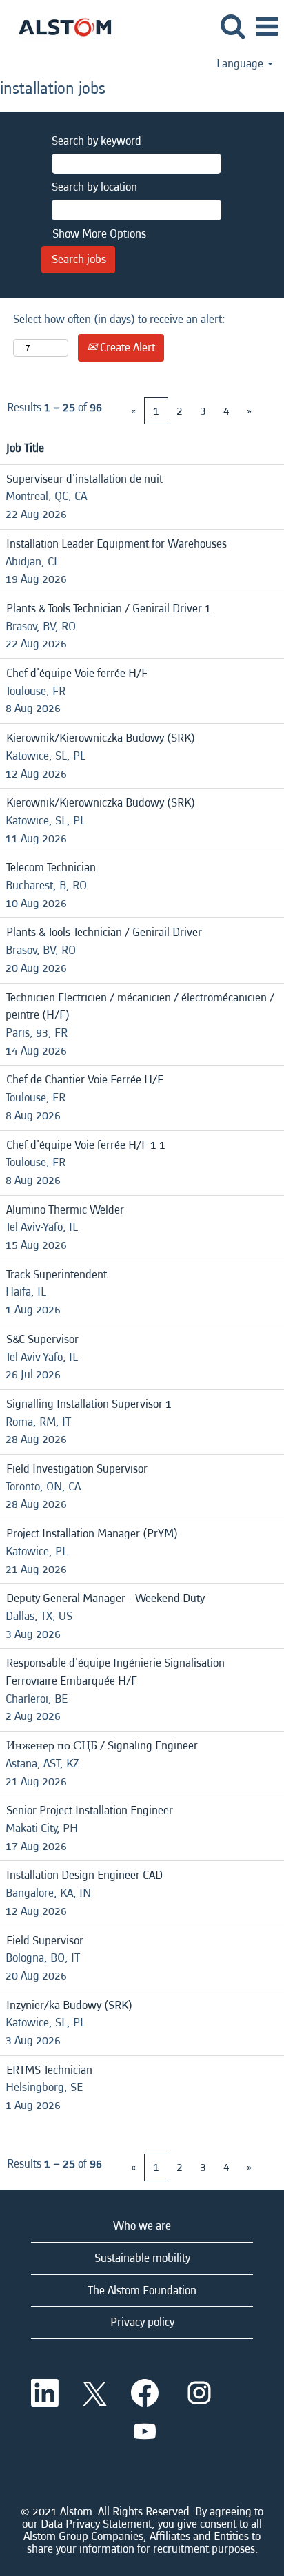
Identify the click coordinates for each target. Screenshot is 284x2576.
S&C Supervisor (42, 1339)
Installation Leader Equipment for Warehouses (116, 544)
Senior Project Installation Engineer (90, 1810)
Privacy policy (142, 2322)
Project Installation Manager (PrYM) (92, 1534)
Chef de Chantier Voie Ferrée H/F (85, 1080)
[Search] (232, 27)
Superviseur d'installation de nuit (84, 479)
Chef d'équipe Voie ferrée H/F (77, 673)
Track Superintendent (57, 1275)
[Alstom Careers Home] (60, 26)
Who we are (142, 2226)
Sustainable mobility (142, 2258)
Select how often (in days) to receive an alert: (119, 319)
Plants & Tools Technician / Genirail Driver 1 (109, 609)
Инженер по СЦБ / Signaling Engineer (102, 1746)
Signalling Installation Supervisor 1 (89, 1404)
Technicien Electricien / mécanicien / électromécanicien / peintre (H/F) (140, 1007)
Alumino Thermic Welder (65, 1210)
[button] (267, 28)
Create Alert (126, 347)
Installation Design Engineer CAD (84, 1875)
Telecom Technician (51, 868)
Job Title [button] (25, 448)
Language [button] (241, 64)
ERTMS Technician (49, 2070)
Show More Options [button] (99, 234)
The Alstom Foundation (142, 2291)
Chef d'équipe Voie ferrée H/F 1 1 (86, 1145)
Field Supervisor (45, 1941)
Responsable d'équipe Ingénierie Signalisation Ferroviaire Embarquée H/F (115, 1672)
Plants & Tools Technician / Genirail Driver (104, 932)
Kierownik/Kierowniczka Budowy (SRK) (101, 738)
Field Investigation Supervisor (77, 1469)
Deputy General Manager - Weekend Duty (105, 1598)
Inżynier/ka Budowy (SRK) (69, 2005)
